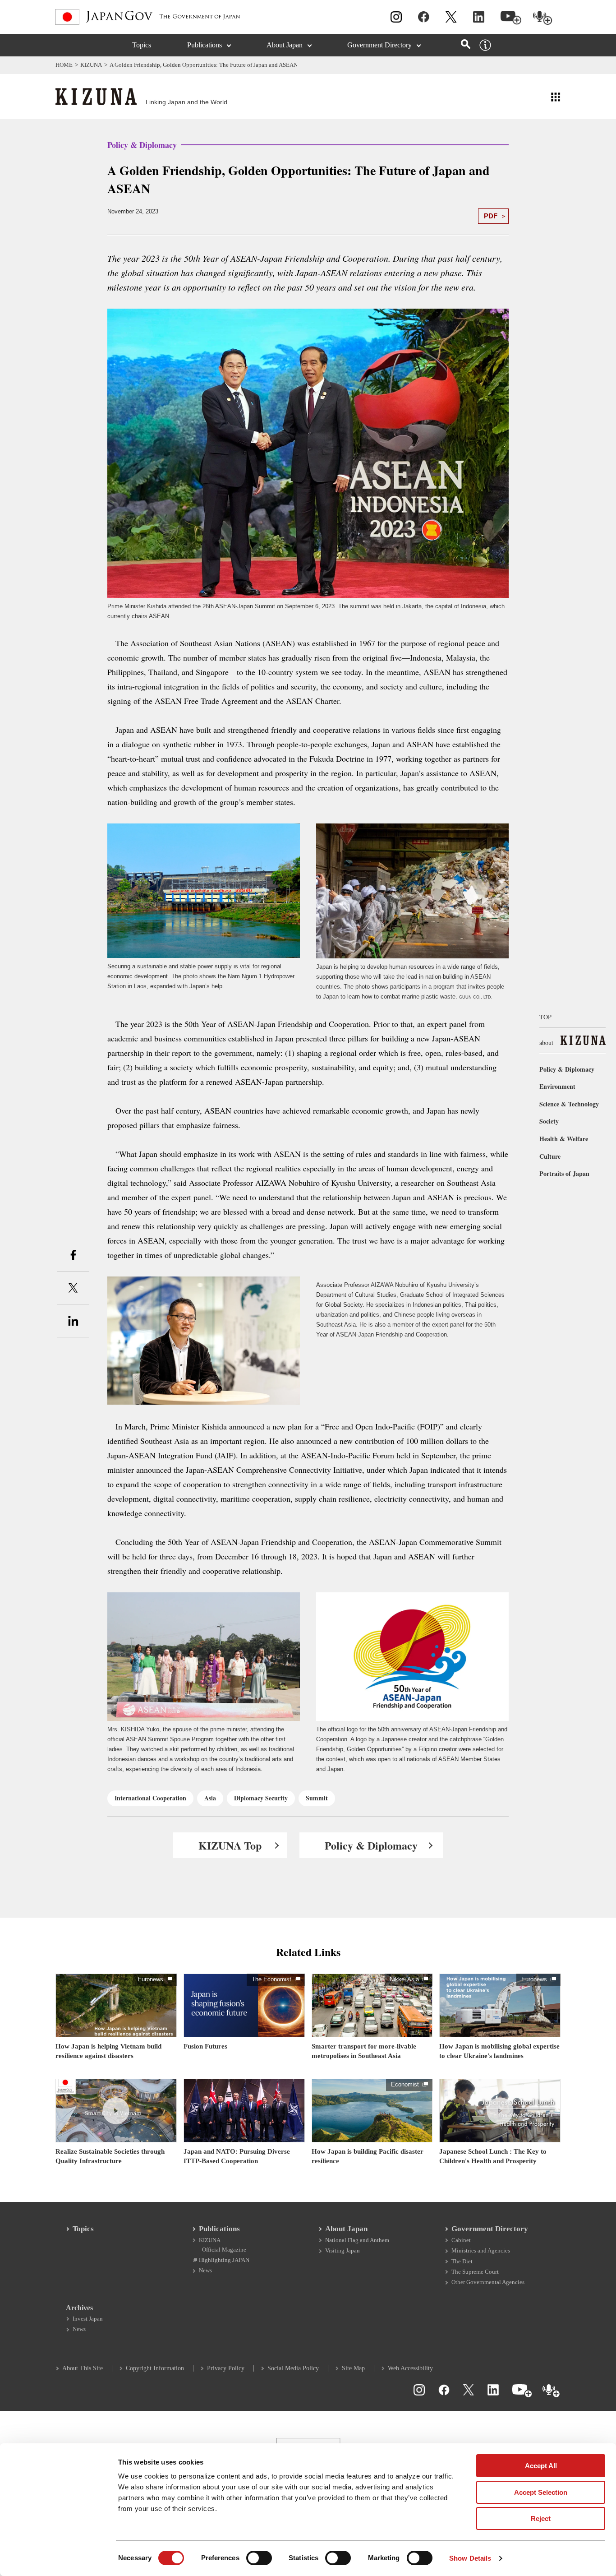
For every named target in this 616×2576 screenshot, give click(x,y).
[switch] (259, 2558)
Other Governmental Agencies (488, 2282)
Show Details (470, 2558)
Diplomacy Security (261, 1798)
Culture (550, 1156)
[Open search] (466, 44)
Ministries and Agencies (481, 2250)
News (205, 2270)
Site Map (353, 2368)
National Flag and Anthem (357, 2240)
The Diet (462, 2261)
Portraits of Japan (564, 1173)
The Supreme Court (475, 2272)
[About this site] (485, 45)
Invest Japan (88, 2319)
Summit (317, 1798)
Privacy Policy (226, 2368)
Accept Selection (541, 2492)
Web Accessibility (410, 2368)
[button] (556, 96)
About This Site (83, 2368)
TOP (545, 1017)
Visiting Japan (342, 2250)
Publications (205, 45)
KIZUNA (91, 65)
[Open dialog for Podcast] (543, 18)
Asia (210, 1798)
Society (549, 1121)
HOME (64, 65)
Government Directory (379, 45)
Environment (557, 1086)
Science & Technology (569, 1104)
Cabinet (461, 2240)
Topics (142, 45)
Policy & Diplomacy (371, 1845)
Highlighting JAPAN (224, 2260)
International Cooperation (150, 1798)
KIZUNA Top (230, 1845)
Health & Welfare (564, 1139)
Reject (541, 2518)
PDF (491, 216)
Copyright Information (155, 2368)
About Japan (285, 45)
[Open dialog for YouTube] (511, 18)
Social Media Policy (293, 2368)
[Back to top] (605, 2400)
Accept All (541, 2466)
